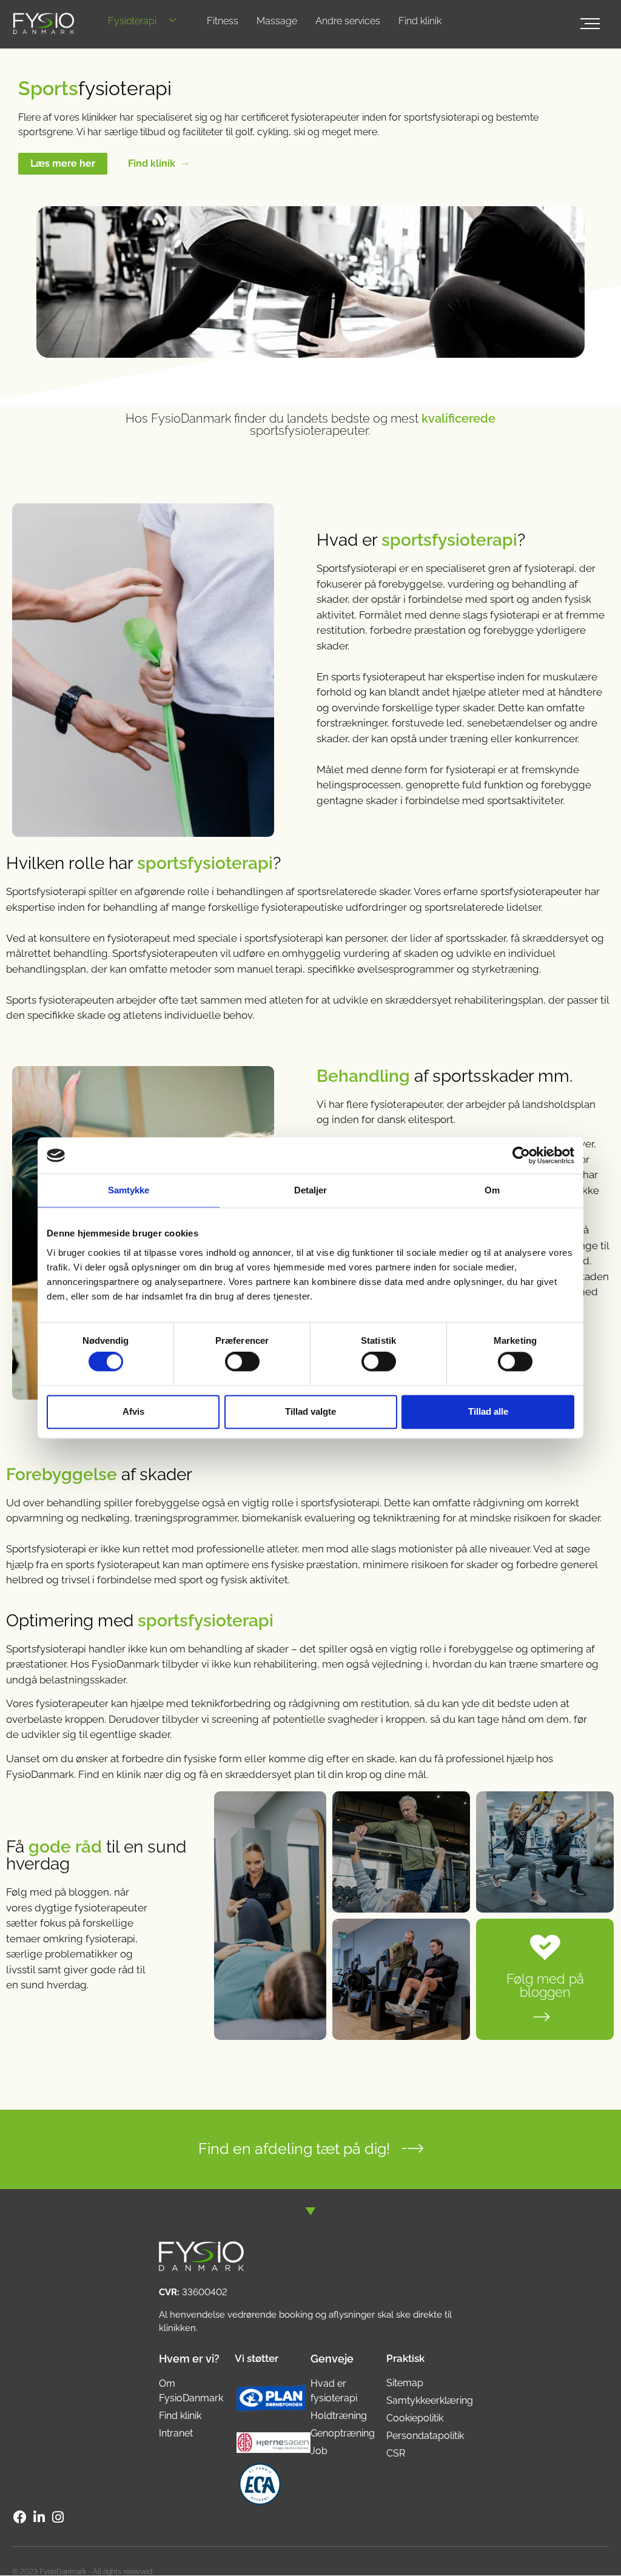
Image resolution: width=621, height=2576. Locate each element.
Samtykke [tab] (129, 1190)
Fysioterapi (132, 21)
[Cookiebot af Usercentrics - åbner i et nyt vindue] (521, 1155)
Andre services (348, 21)
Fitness (223, 21)
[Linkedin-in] (39, 2517)
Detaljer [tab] (311, 1190)
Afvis (133, 1411)
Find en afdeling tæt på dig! (294, 2148)
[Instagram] (58, 2517)
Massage (277, 21)
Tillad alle (488, 1411)
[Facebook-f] (20, 2517)
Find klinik (420, 21)
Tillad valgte (310, 1411)
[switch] (242, 1362)
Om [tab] (492, 1190)
